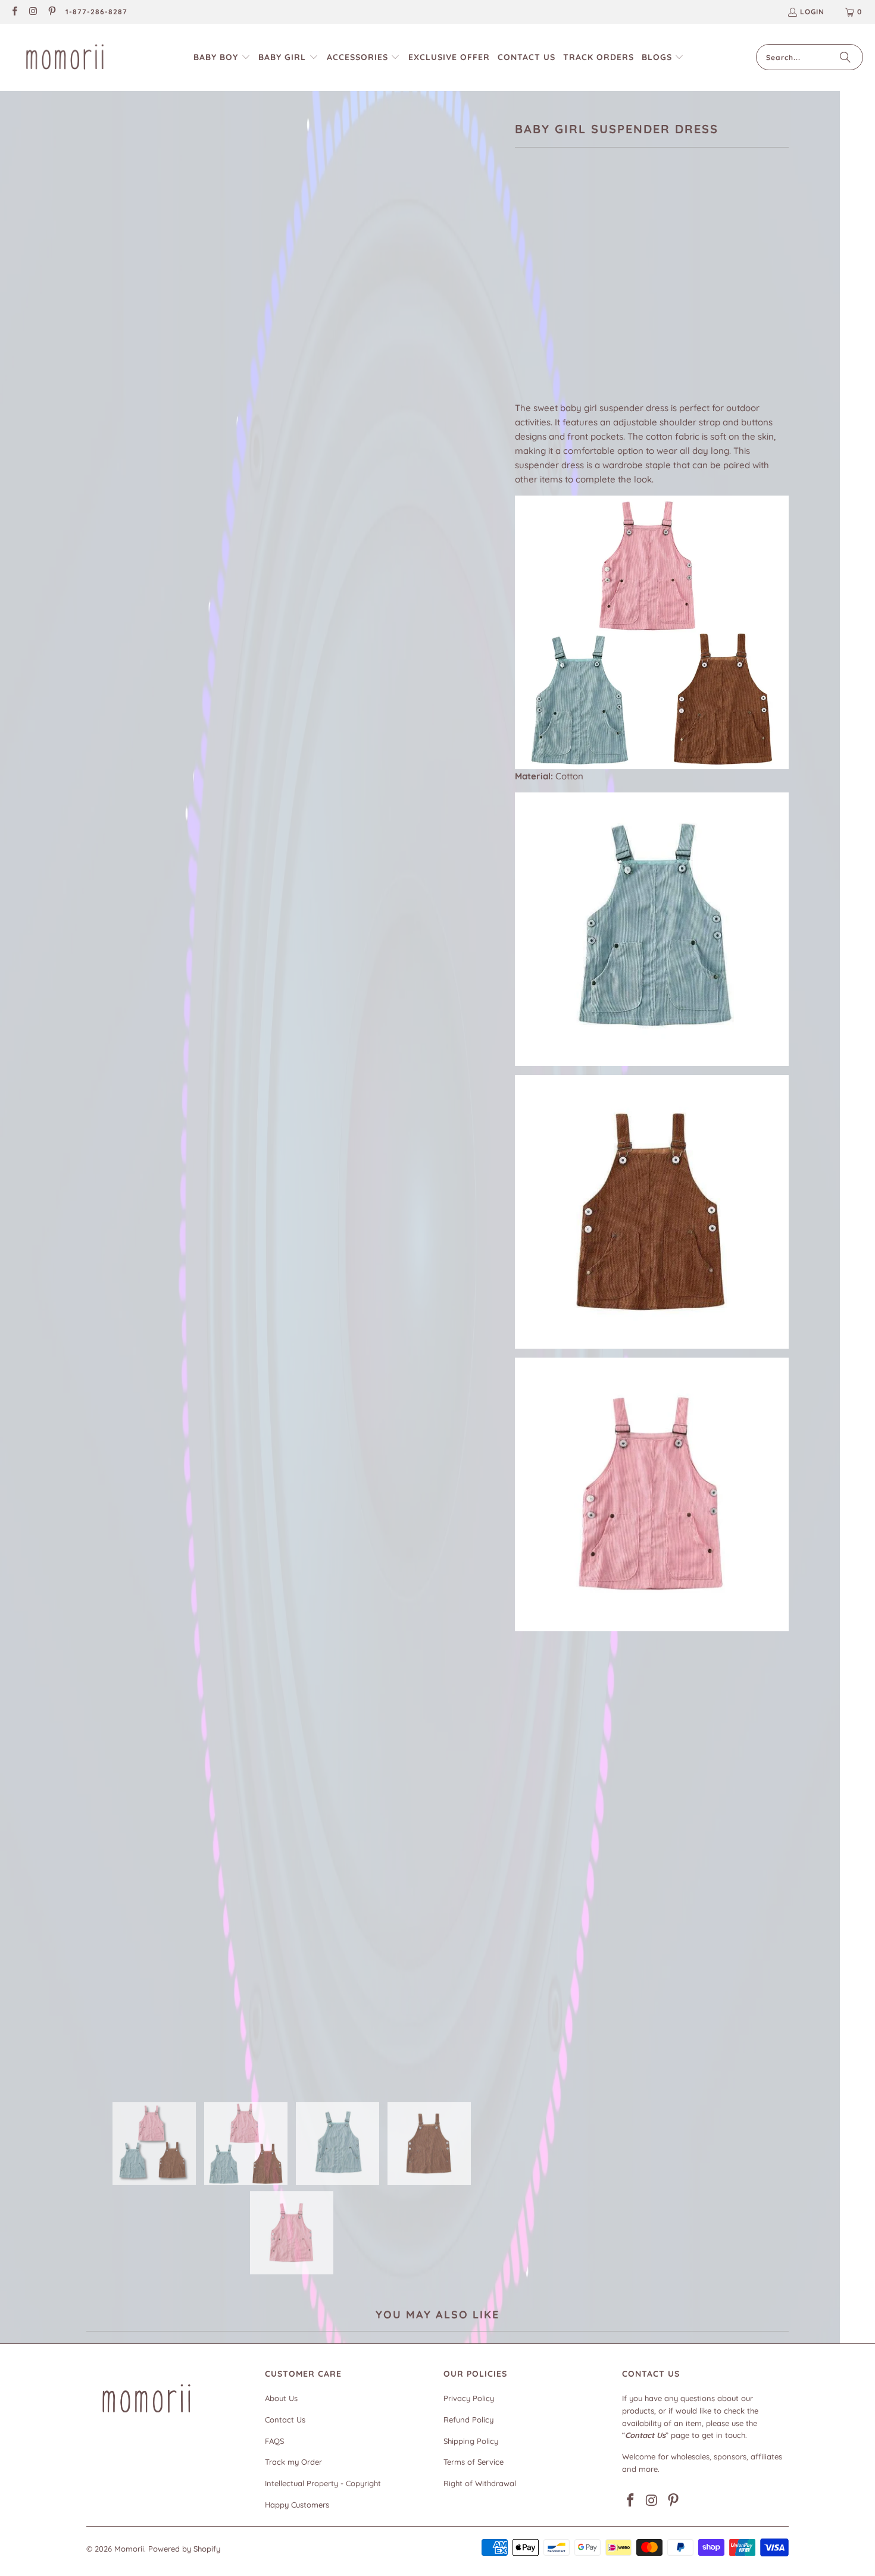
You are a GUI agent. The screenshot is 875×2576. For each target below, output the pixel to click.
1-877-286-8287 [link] (96, 12)
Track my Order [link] (293, 2462)
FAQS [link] (274, 2441)
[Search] (845, 57)
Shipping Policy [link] (471, 2441)
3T (616, 293)
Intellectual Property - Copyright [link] (323, 2483)
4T (587, 293)
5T (644, 293)
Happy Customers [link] (297, 2505)
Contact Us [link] (285, 2420)
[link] (14, 12)
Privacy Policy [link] (469, 2398)
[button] (222, 57)
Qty (522, 328)
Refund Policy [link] (468, 2420)
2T (559, 293)
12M (528, 293)
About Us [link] (281, 2398)
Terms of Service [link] (474, 2462)
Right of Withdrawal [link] (480, 2483)
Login (812, 12)
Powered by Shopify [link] (184, 2549)
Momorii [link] (129, 2549)
